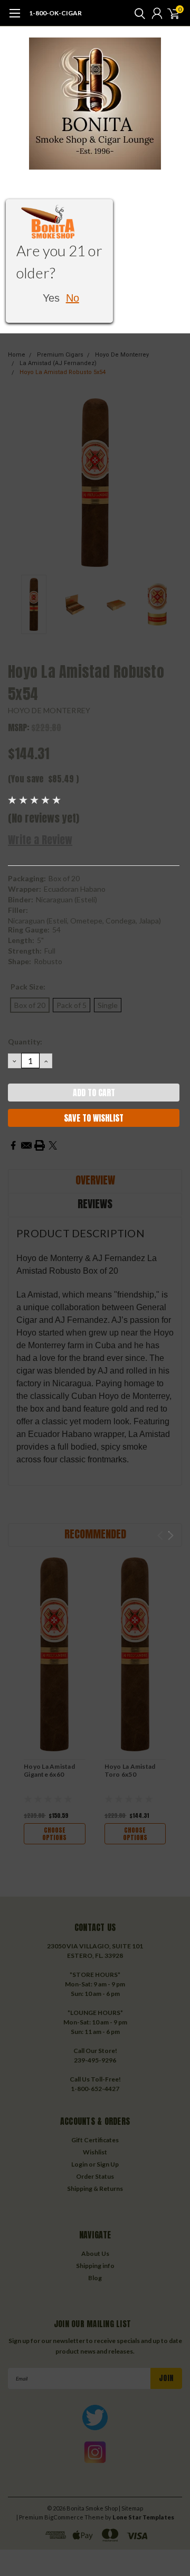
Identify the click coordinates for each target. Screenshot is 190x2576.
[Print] (40, 1145)
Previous (18, 482)
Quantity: (25, 1042)
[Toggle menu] (15, 18)
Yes (51, 298)
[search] (137, 13)
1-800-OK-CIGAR (55, 13)
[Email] (26, 1145)
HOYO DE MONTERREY (49, 710)
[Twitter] (53, 1145)
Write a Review (40, 840)
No (73, 298)
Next (172, 482)
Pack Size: (28, 987)
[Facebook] (13, 1145)
